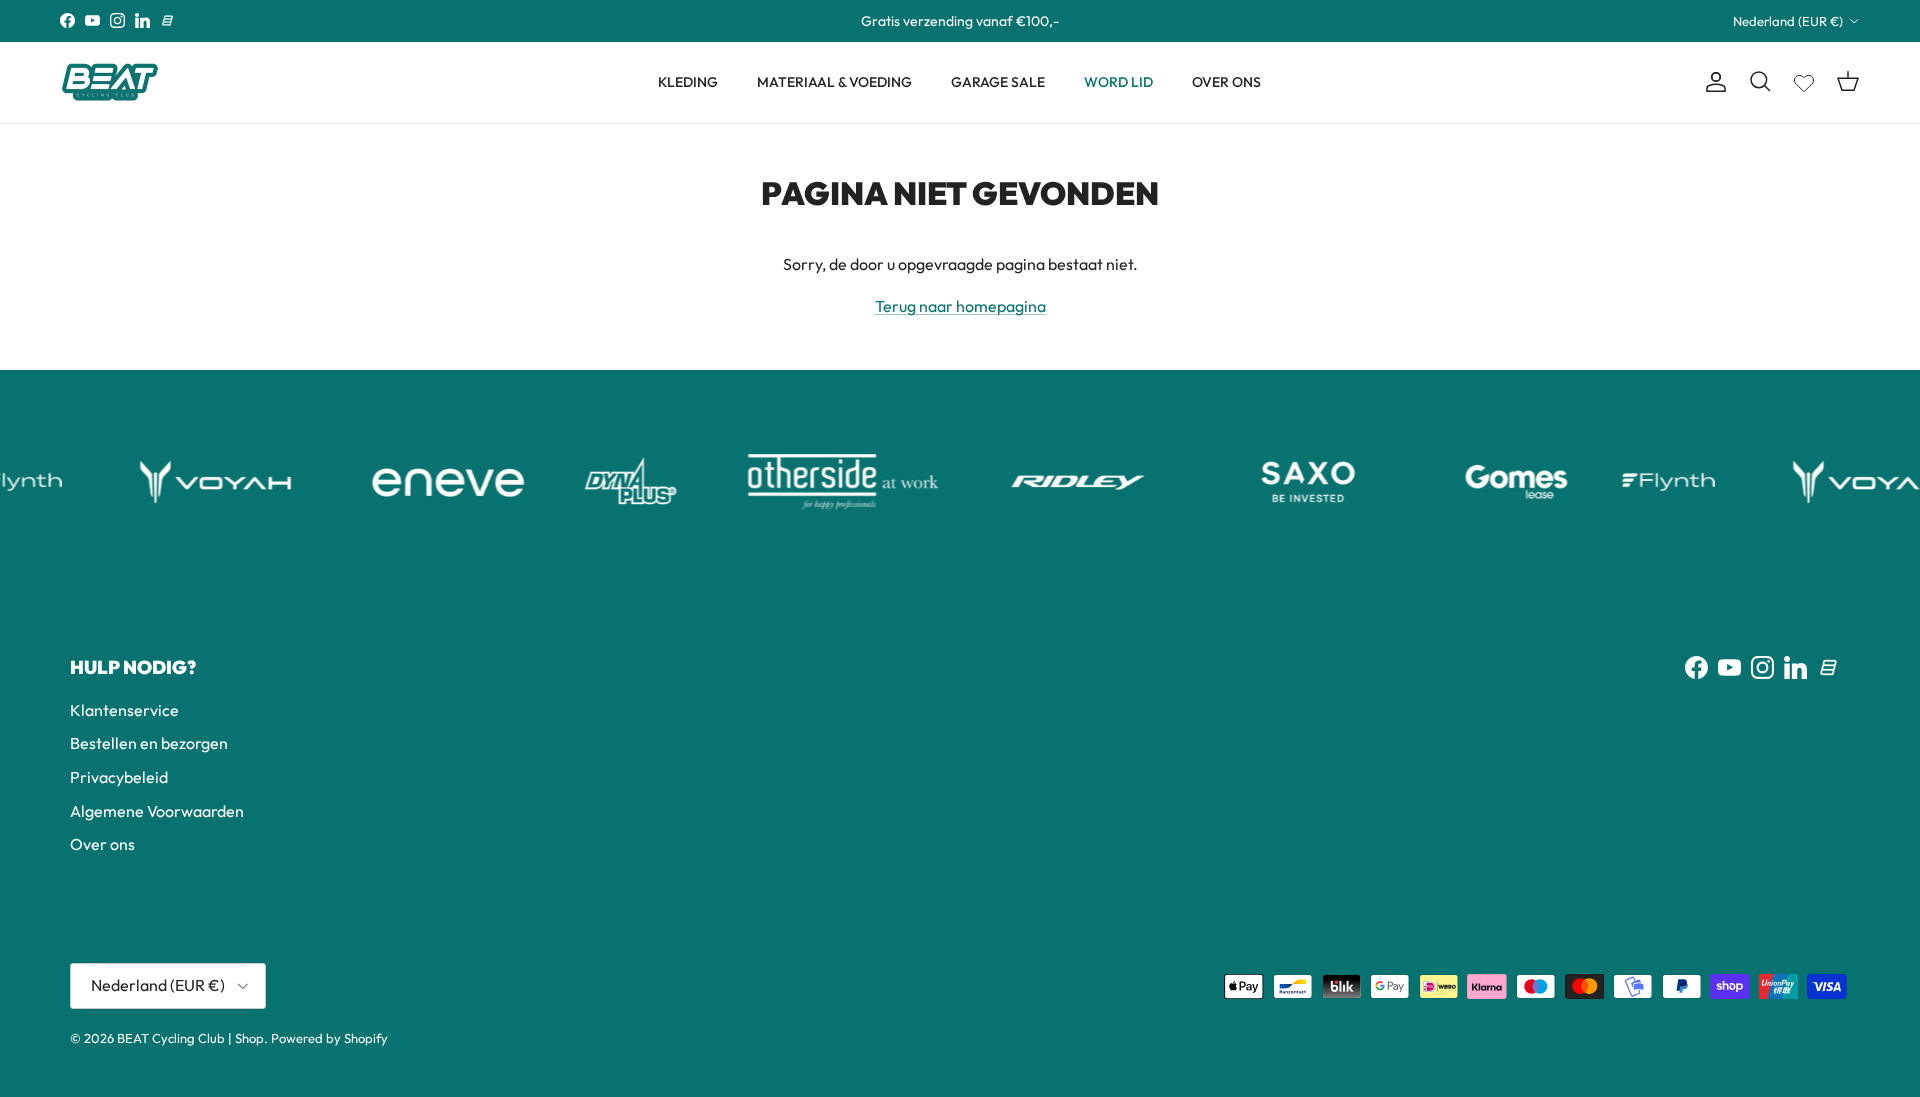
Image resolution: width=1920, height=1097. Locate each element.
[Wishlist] (1804, 79)
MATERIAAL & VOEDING (834, 82)
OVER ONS (1226, 82)
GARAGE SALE (998, 82)
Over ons (102, 844)
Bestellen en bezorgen (149, 743)
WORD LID (1118, 82)
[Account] (1712, 82)
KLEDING (688, 82)
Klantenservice (124, 710)
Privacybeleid (119, 777)
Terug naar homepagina (960, 306)
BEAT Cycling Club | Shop (190, 1038)
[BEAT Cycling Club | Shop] (110, 82)
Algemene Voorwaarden (157, 811)
